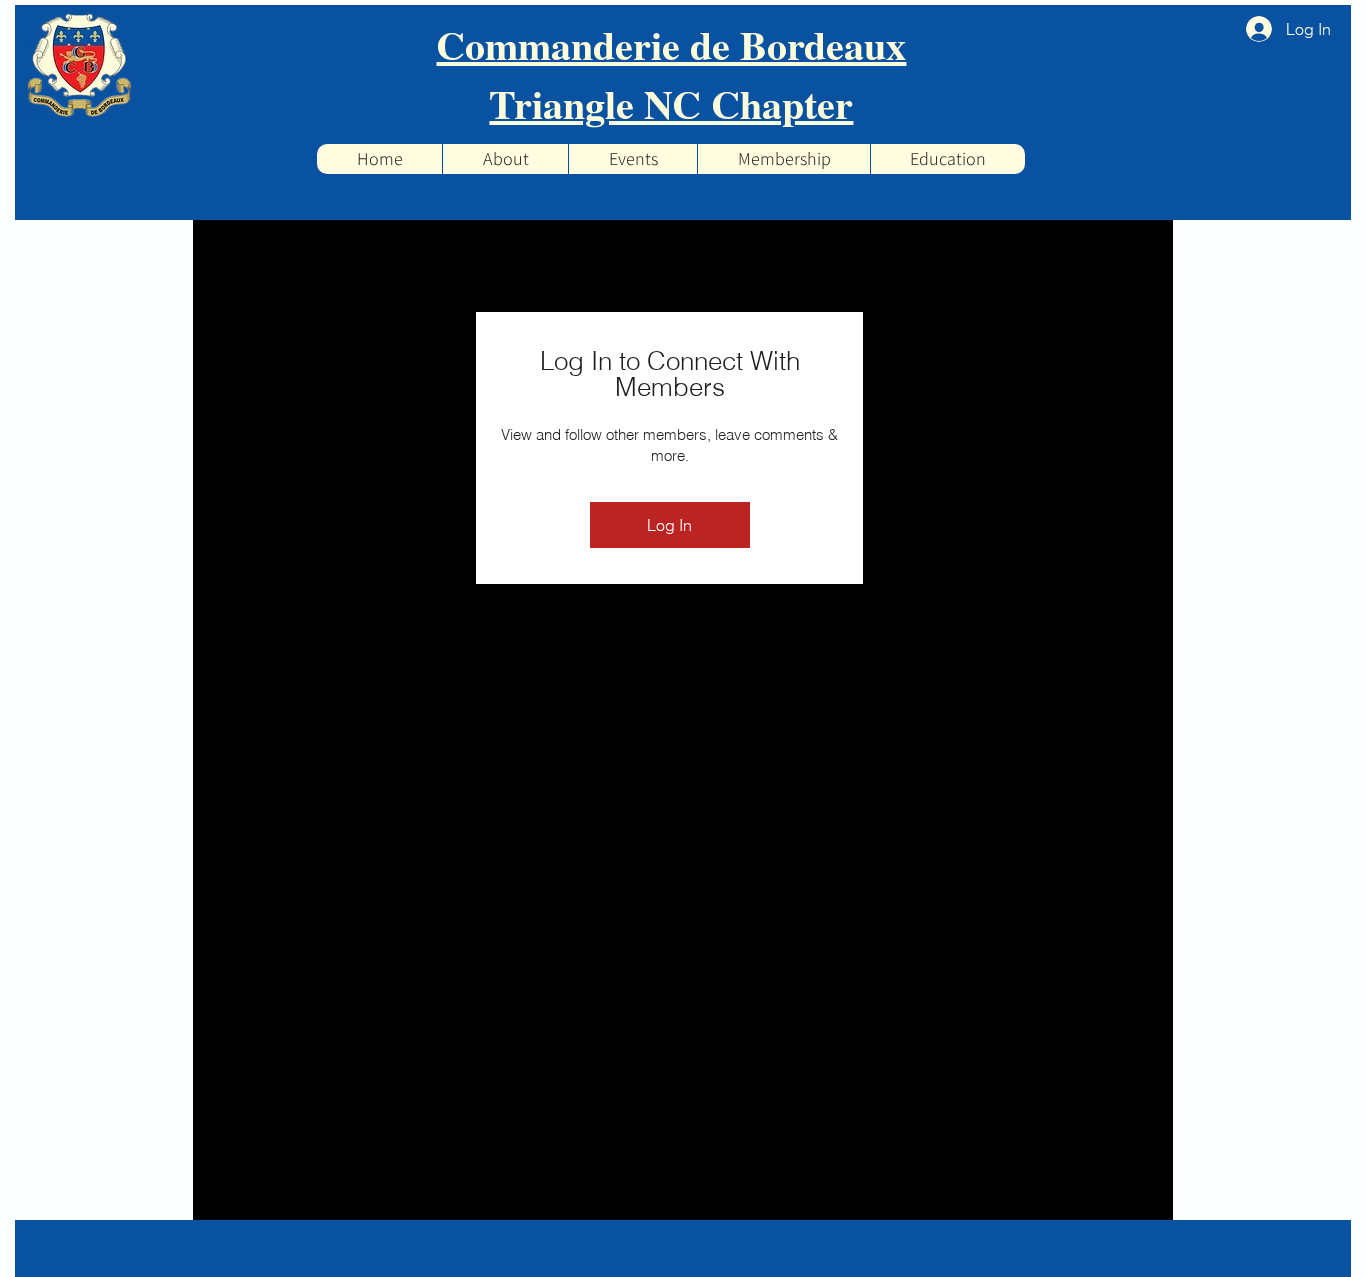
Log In (669, 525)
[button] (632, 159)
